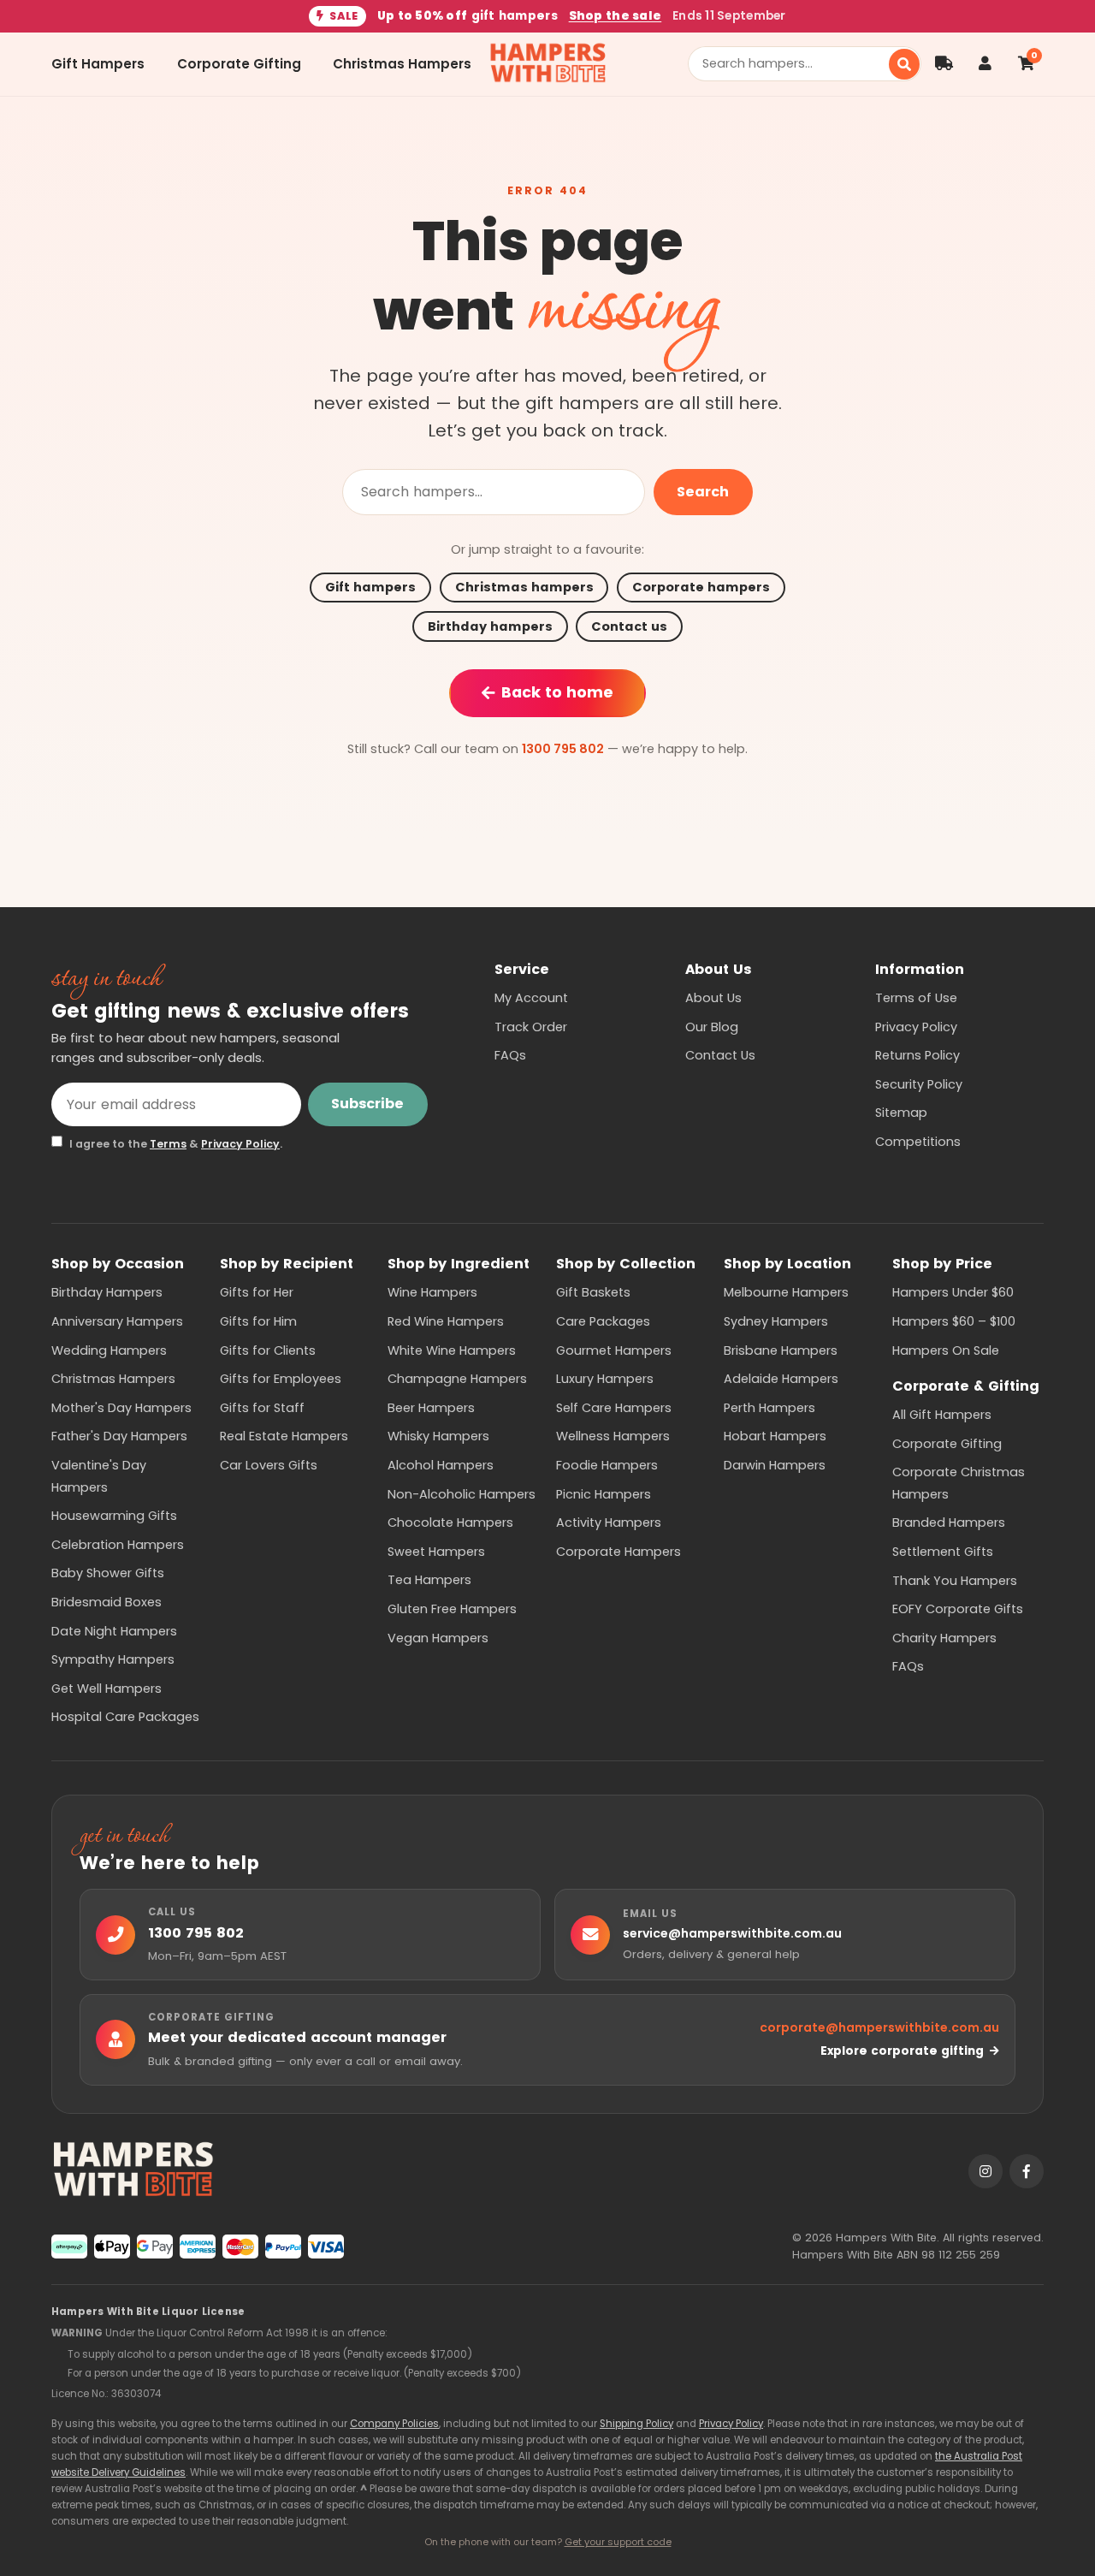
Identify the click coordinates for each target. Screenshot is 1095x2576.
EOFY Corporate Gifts (958, 1609)
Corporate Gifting (239, 64)
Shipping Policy (636, 2424)
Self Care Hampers (614, 1408)
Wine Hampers (432, 1292)
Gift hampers (370, 587)
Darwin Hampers (775, 1465)
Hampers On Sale (946, 1350)
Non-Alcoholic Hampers (462, 1494)
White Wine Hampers (452, 1350)
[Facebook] (1027, 2171)
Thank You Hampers (955, 1581)
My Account (531, 998)
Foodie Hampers (607, 1465)
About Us (713, 998)
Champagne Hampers (457, 1379)
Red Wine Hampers (446, 1321)
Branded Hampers (949, 1522)
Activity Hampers (609, 1522)
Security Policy (919, 1084)
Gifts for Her (257, 1292)
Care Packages (603, 1321)
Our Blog (712, 1027)
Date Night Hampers (114, 1631)
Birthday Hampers (107, 1292)
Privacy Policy (240, 1144)
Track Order (531, 1027)
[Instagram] (985, 2171)
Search (703, 492)
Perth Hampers (769, 1408)
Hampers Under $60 (953, 1292)
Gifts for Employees (281, 1379)
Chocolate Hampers (450, 1522)
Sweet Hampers (436, 1552)
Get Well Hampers (107, 1689)
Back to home (557, 692)
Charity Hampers (944, 1638)
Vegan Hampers (438, 1638)
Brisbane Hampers (781, 1350)
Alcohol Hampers (441, 1465)
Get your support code (618, 2542)
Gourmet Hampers (614, 1350)
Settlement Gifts (943, 1552)
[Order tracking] (944, 64)
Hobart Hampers (775, 1436)
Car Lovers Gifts (269, 1465)
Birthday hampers (490, 626)
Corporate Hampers (619, 1552)
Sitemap (901, 1113)
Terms (168, 1144)
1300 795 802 (563, 749)
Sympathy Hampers (113, 1659)
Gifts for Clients (268, 1350)
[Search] (904, 64)
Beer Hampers (431, 1408)
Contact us (629, 626)
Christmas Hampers (402, 64)
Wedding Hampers (109, 1350)
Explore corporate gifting (902, 2051)
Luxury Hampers (605, 1379)
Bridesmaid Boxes (107, 1602)
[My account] (985, 64)
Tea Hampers (429, 1580)
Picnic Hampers (604, 1494)
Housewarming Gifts (114, 1516)
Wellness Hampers (613, 1436)
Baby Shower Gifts (108, 1573)
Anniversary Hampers (117, 1321)
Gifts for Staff (262, 1408)
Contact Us (720, 1055)
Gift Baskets (593, 1292)
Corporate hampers (701, 587)
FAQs (510, 1055)
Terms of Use (916, 998)
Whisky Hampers (438, 1436)
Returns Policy (917, 1055)
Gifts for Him (258, 1321)
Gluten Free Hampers (452, 1609)
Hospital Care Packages (125, 1717)
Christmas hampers (524, 587)
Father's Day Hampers (119, 1436)
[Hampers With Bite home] (548, 64)
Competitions (918, 1142)
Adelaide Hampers (781, 1379)
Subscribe (367, 1104)
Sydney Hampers (776, 1321)
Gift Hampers (98, 64)
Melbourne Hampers (786, 1292)
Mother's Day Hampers (121, 1408)
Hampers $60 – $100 (954, 1321)
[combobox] (795, 64)
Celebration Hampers (118, 1545)
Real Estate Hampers (284, 1436)
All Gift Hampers (942, 1415)
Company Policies (394, 2424)
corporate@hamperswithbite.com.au (879, 2027)
